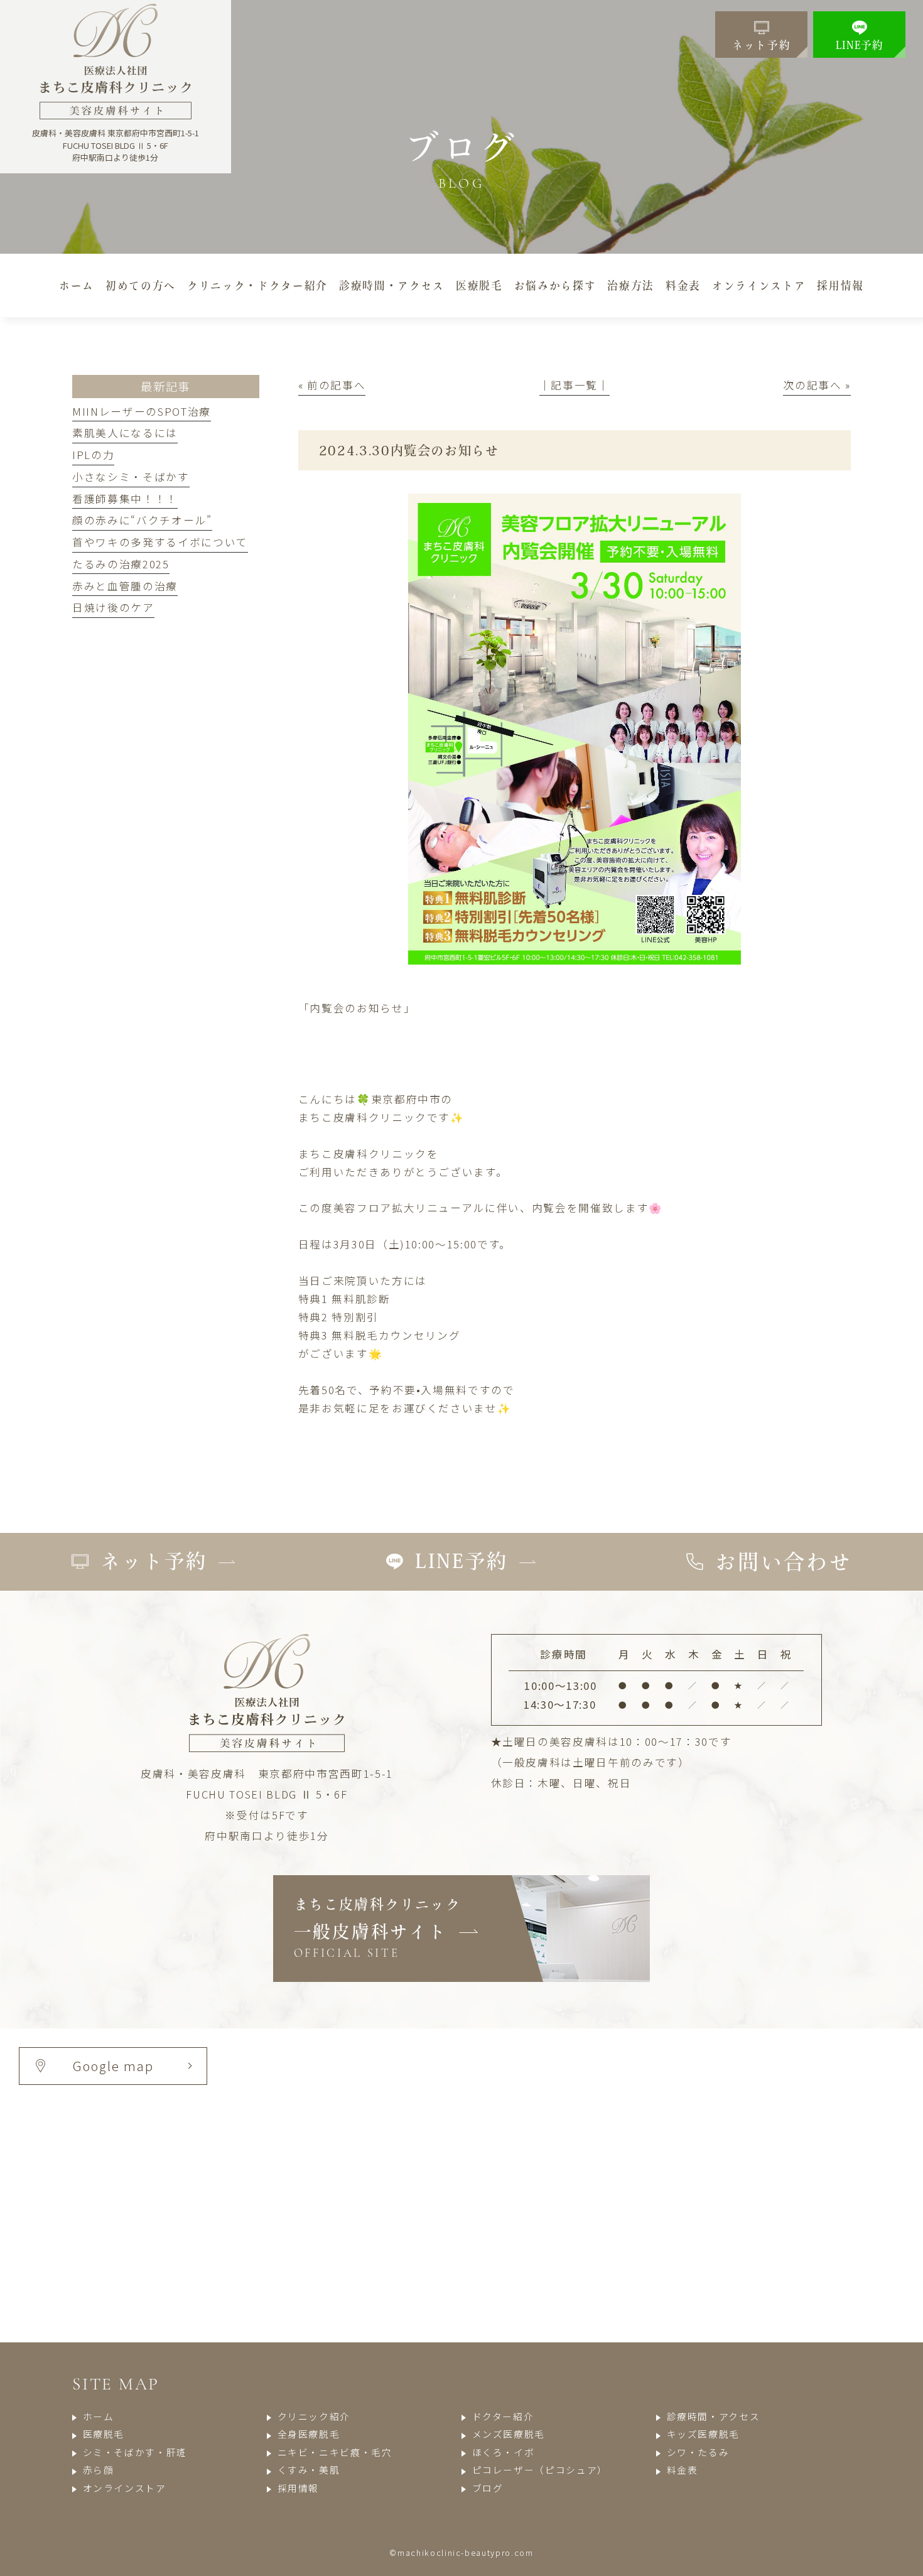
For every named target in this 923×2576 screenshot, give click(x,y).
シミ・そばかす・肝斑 (135, 2452)
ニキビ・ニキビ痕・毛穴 (335, 2452)
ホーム (99, 2416)
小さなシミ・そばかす (131, 477)
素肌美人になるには (125, 433)
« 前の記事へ (332, 385)
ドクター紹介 (503, 2416)
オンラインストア (125, 2488)
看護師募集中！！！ (125, 499)
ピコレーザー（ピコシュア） (540, 2470)
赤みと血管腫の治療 (125, 586)
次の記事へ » (817, 385)
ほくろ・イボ (503, 2452)
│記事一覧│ (575, 385)
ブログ (488, 2488)
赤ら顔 (99, 2470)
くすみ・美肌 (309, 2470)
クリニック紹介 (314, 2416)
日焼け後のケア (113, 607)
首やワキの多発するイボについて (160, 542)
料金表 (683, 2470)
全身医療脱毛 (309, 2434)
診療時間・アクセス (713, 2416)
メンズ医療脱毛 (509, 2434)
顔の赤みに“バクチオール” (142, 520)
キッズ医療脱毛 (703, 2434)
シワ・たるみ (698, 2452)
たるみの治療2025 (121, 564)
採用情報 (298, 2488)
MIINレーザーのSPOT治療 (142, 411)
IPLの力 (93, 455)
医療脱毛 (104, 2434)
